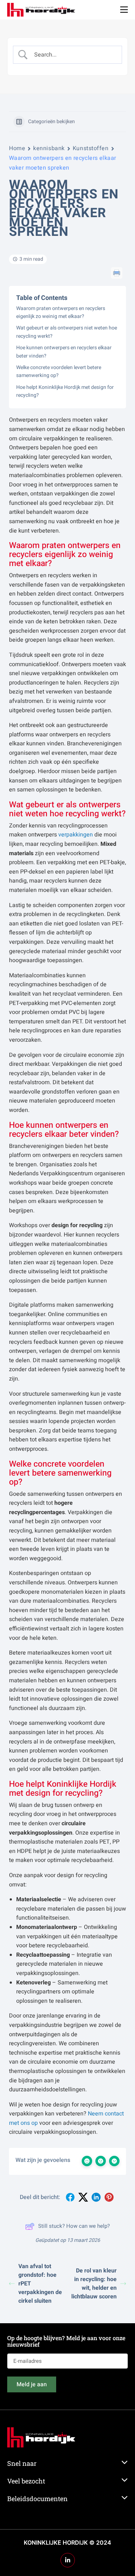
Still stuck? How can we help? (74, 2226)
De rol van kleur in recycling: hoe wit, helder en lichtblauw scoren (94, 2284)
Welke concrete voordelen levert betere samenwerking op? (59, 371)
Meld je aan (32, 2384)
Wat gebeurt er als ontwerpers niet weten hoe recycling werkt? (67, 332)
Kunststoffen (91, 148)
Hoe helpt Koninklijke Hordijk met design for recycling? (65, 391)
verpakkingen (76, 835)
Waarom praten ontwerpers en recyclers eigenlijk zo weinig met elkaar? (61, 312)
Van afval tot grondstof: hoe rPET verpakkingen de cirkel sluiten (40, 2284)
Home (17, 148)
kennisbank (49, 148)
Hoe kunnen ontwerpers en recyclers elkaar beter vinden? (64, 352)
